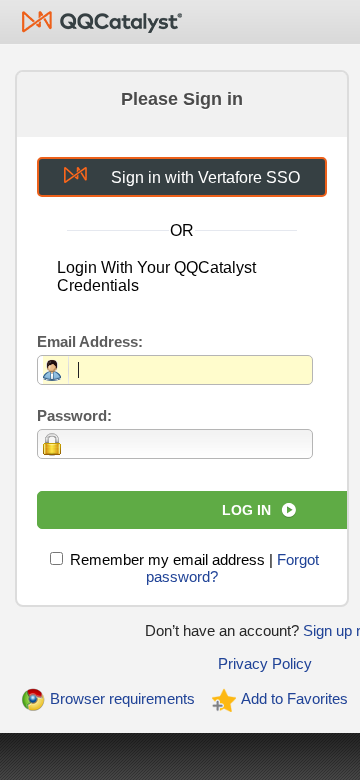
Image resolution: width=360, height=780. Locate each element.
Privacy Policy (265, 663)
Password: (74, 415)
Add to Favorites (294, 698)
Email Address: (90, 341)
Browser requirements (122, 698)
